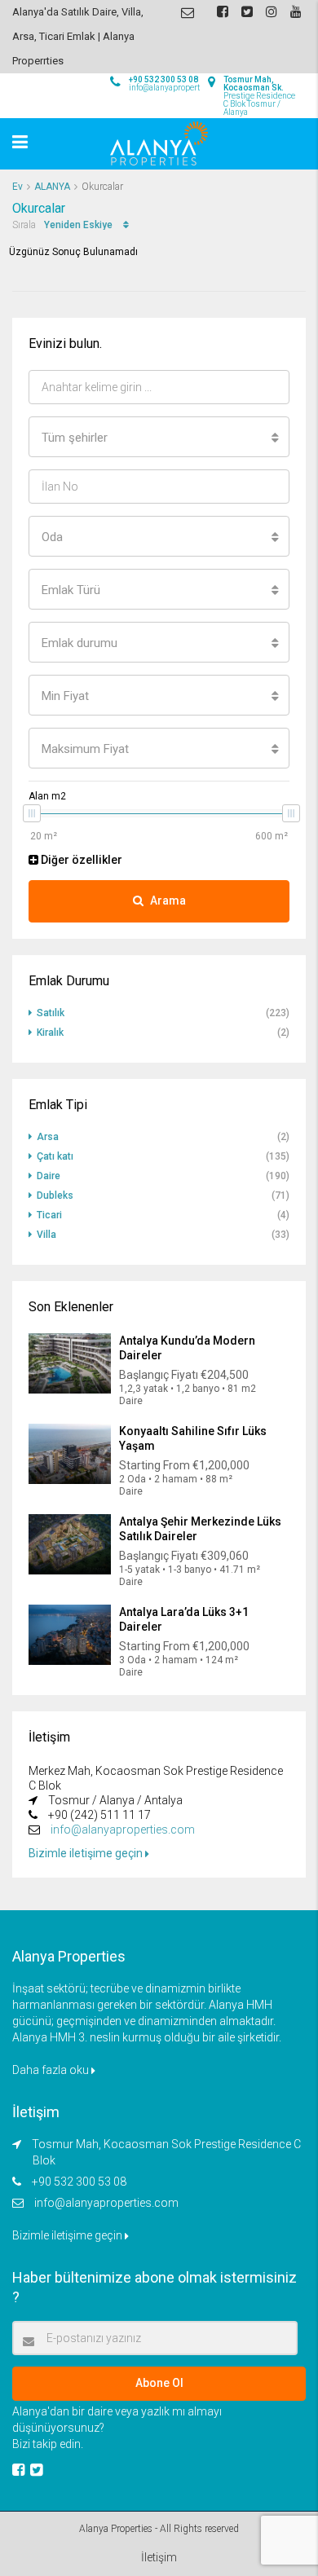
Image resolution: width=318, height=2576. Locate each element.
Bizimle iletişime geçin (87, 1853)
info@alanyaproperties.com (123, 1830)
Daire (49, 1176)
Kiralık (50, 1033)
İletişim (159, 2557)
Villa (46, 1235)
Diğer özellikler (80, 860)
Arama (168, 900)
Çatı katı (55, 1156)
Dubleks (55, 1196)
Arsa (48, 1137)
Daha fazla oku (52, 2070)
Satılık (51, 1013)
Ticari (49, 1215)
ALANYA (52, 187)
